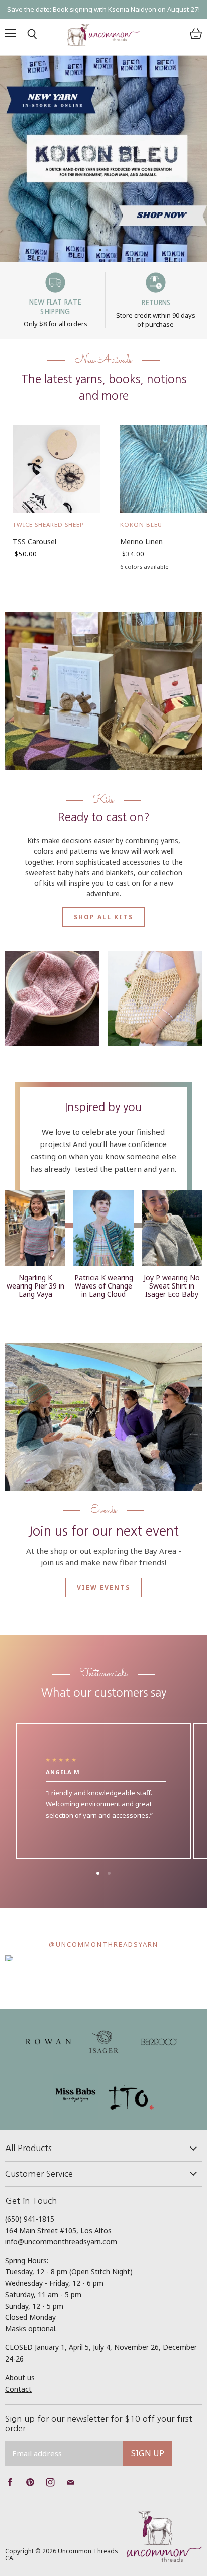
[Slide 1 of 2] (103, 159)
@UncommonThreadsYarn (103, 1944)
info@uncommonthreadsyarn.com (61, 2241)
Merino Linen (141, 542)
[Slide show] (103, 159)
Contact (18, 2389)
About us (20, 2377)
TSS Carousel (34, 542)
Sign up (148, 2453)
